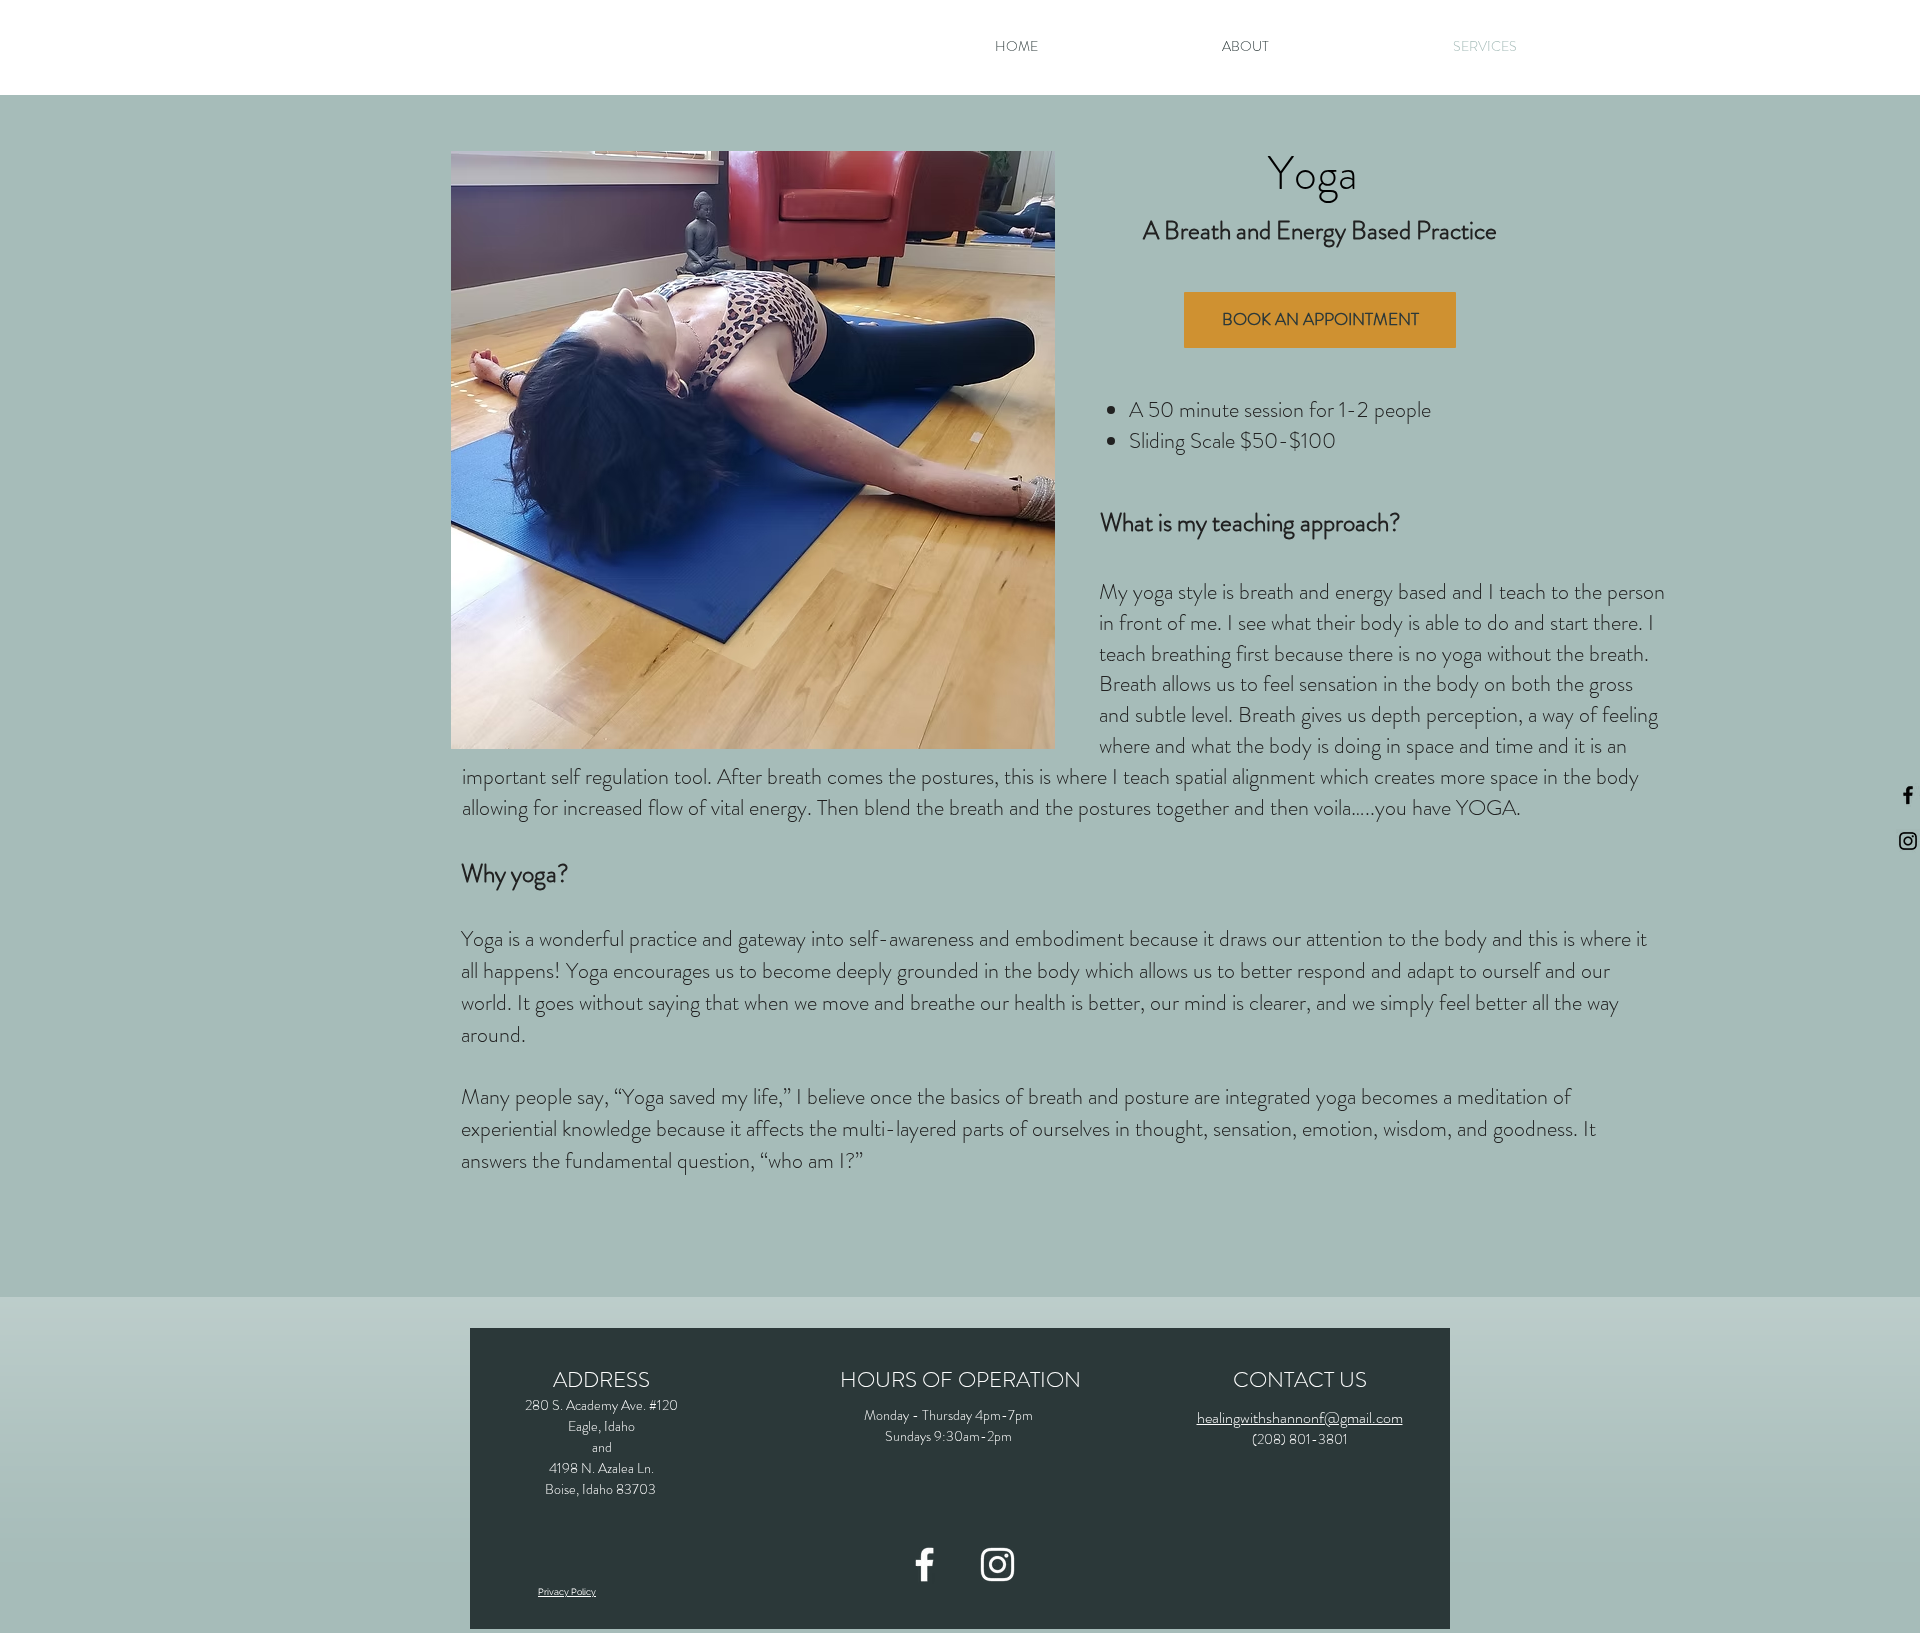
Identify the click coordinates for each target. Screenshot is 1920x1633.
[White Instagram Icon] (997, 1564)
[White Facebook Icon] (924, 1564)
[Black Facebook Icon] (1908, 795)
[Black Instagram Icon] (1908, 841)
